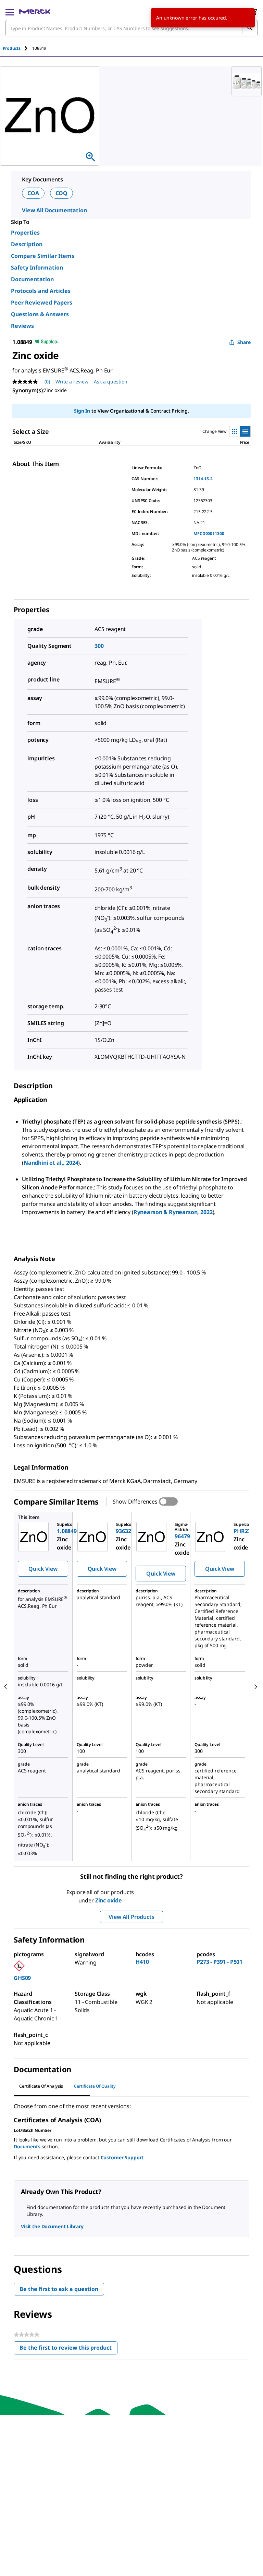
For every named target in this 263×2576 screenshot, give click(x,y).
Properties (25, 233)
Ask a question (111, 382)
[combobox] (131, 28)
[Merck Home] (35, 12)
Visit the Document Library (52, 2226)
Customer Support (122, 2157)
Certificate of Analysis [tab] (41, 2086)
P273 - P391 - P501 (220, 1962)
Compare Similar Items (43, 256)
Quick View (43, 1569)
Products (12, 48)
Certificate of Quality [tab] (95, 2086)
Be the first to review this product (68, 2349)
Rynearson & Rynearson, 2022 (173, 1212)
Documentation (32, 279)
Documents (27, 2146)
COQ (62, 193)
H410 (142, 1962)
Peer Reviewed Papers (42, 302)
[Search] (250, 28)
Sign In (82, 411)
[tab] (17, 48)
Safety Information (37, 268)
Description (27, 244)
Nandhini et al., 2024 (51, 1163)
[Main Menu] (10, 12)
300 (99, 646)
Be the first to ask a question (59, 2289)
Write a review (72, 382)
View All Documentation (54, 210)
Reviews (22, 326)
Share (244, 342)
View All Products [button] (131, 1917)
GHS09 (22, 1978)
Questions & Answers (40, 314)
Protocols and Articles (41, 291)
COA (33, 193)
